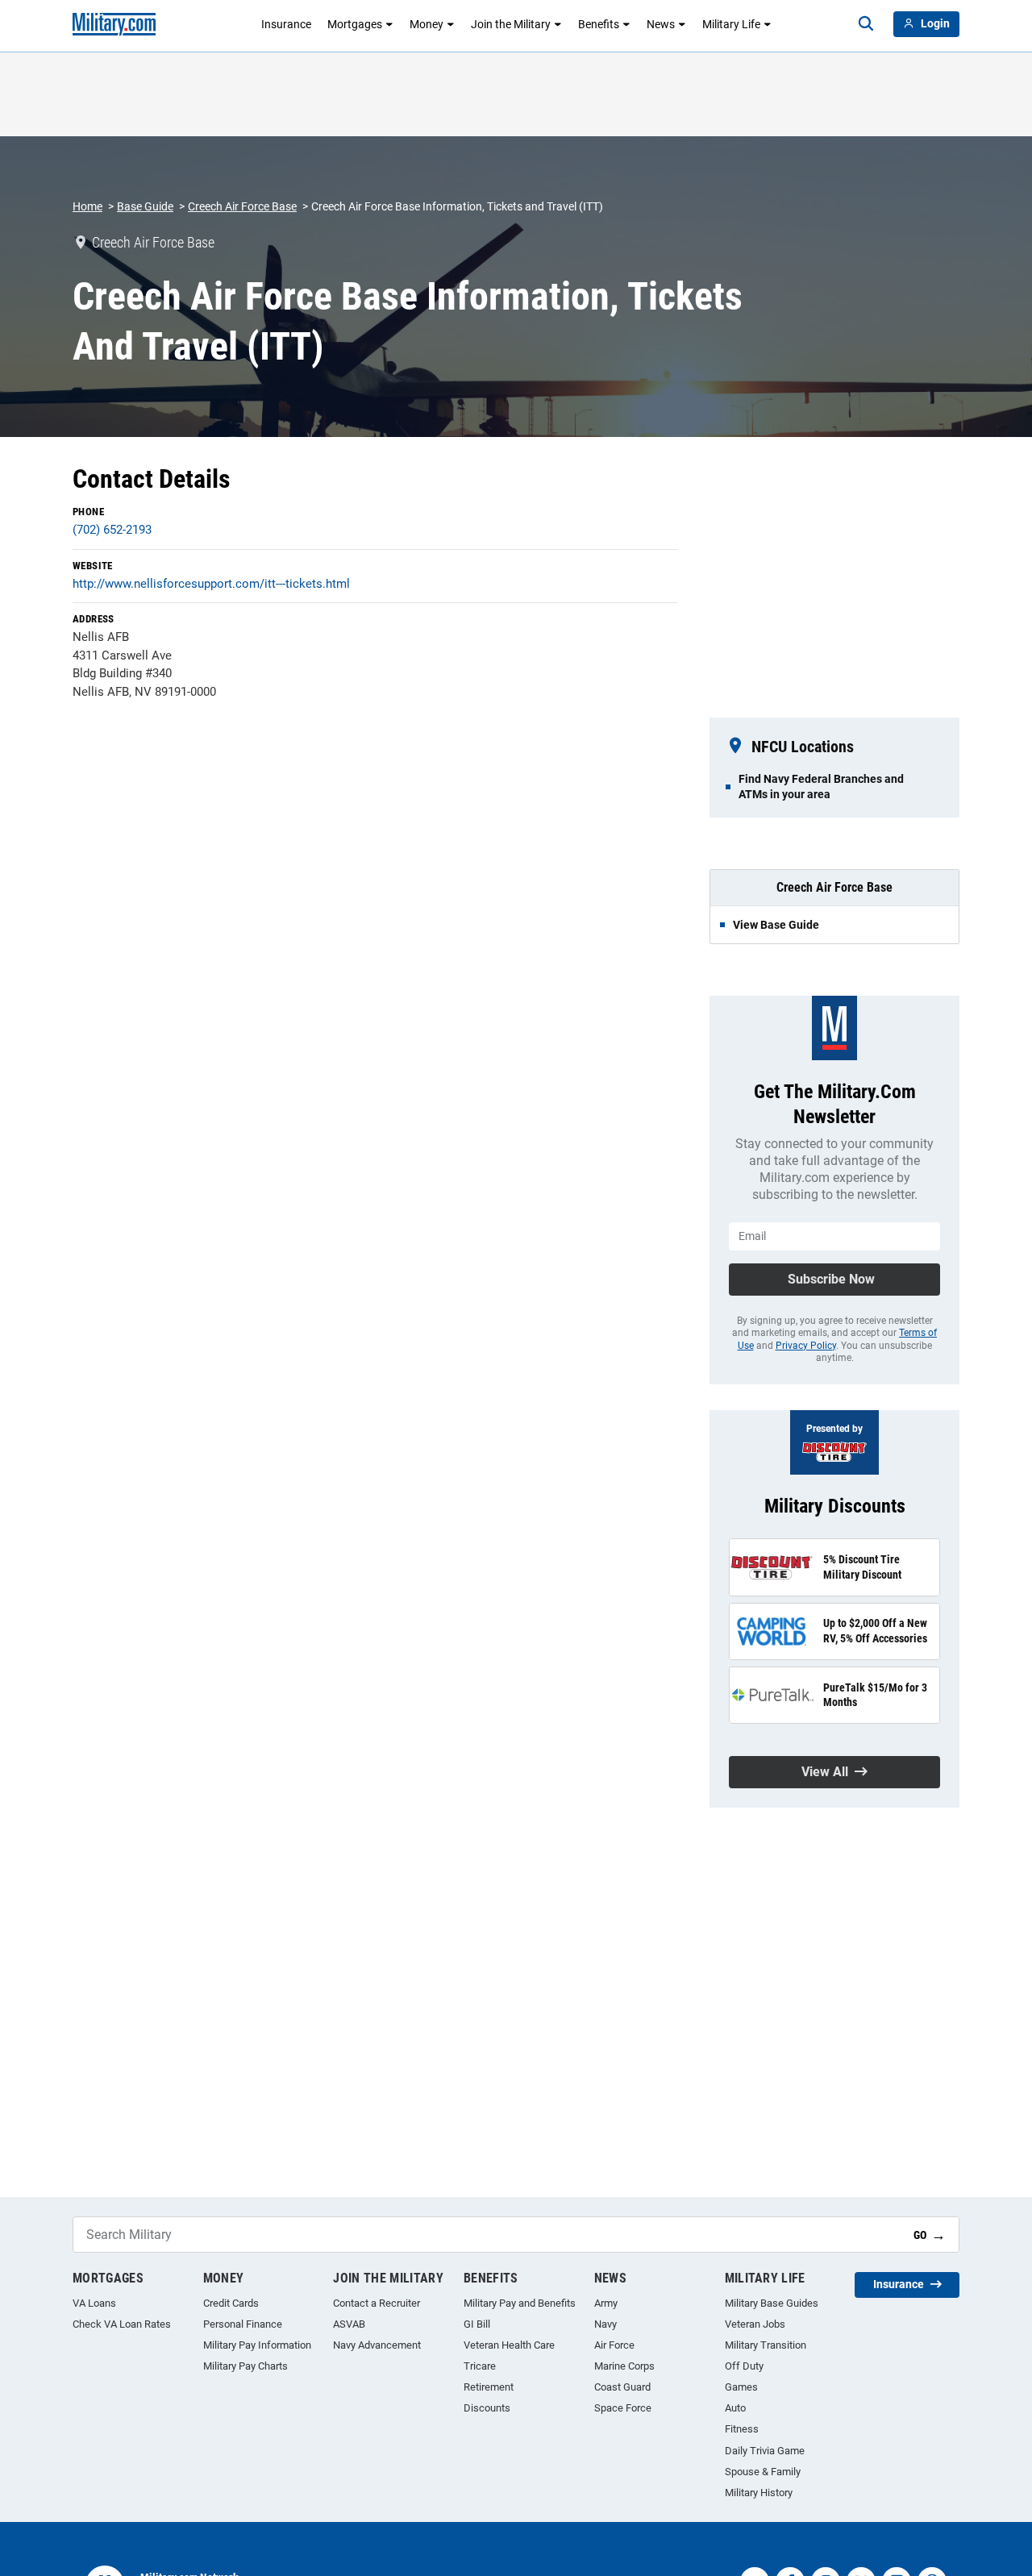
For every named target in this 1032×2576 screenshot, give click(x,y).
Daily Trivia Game (765, 2451)
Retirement (489, 2387)
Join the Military (511, 24)
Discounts (487, 2408)
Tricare (480, 2366)
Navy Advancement (377, 2345)
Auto (735, 2408)
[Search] (866, 24)
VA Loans (94, 2303)
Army (606, 2303)
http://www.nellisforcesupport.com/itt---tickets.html (211, 584)
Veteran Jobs (755, 2324)
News (661, 24)
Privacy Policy (806, 1346)
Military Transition (766, 2345)
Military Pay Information (257, 2345)
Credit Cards (231, 2303)
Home (87, 206)
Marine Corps (624, 2366)
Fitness (742, 2429)
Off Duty (744, 2366)
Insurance (286, 24)
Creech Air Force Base (242, 206)
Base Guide (145, 206)
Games (741, 2387)
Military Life (731, 24)
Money (427, 24)
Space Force (623, 2408)
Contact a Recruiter (377, 2303)
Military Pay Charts (246, 2366)
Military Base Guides (772, 2303)
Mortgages (355, 24)
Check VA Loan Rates (122, 2324)
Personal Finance (243, 2324)
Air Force (614, 2345)
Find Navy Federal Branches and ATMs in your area (821, 786)
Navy (605, 2324)
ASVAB (349, 2324)
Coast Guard (622, 2387)
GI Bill (477, 2324)
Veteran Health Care (509, 2345)
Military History (759, 2493)
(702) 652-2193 (112, 530)
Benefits (599, 24)
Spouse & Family (763, 2472)
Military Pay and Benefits (520, 2303)
